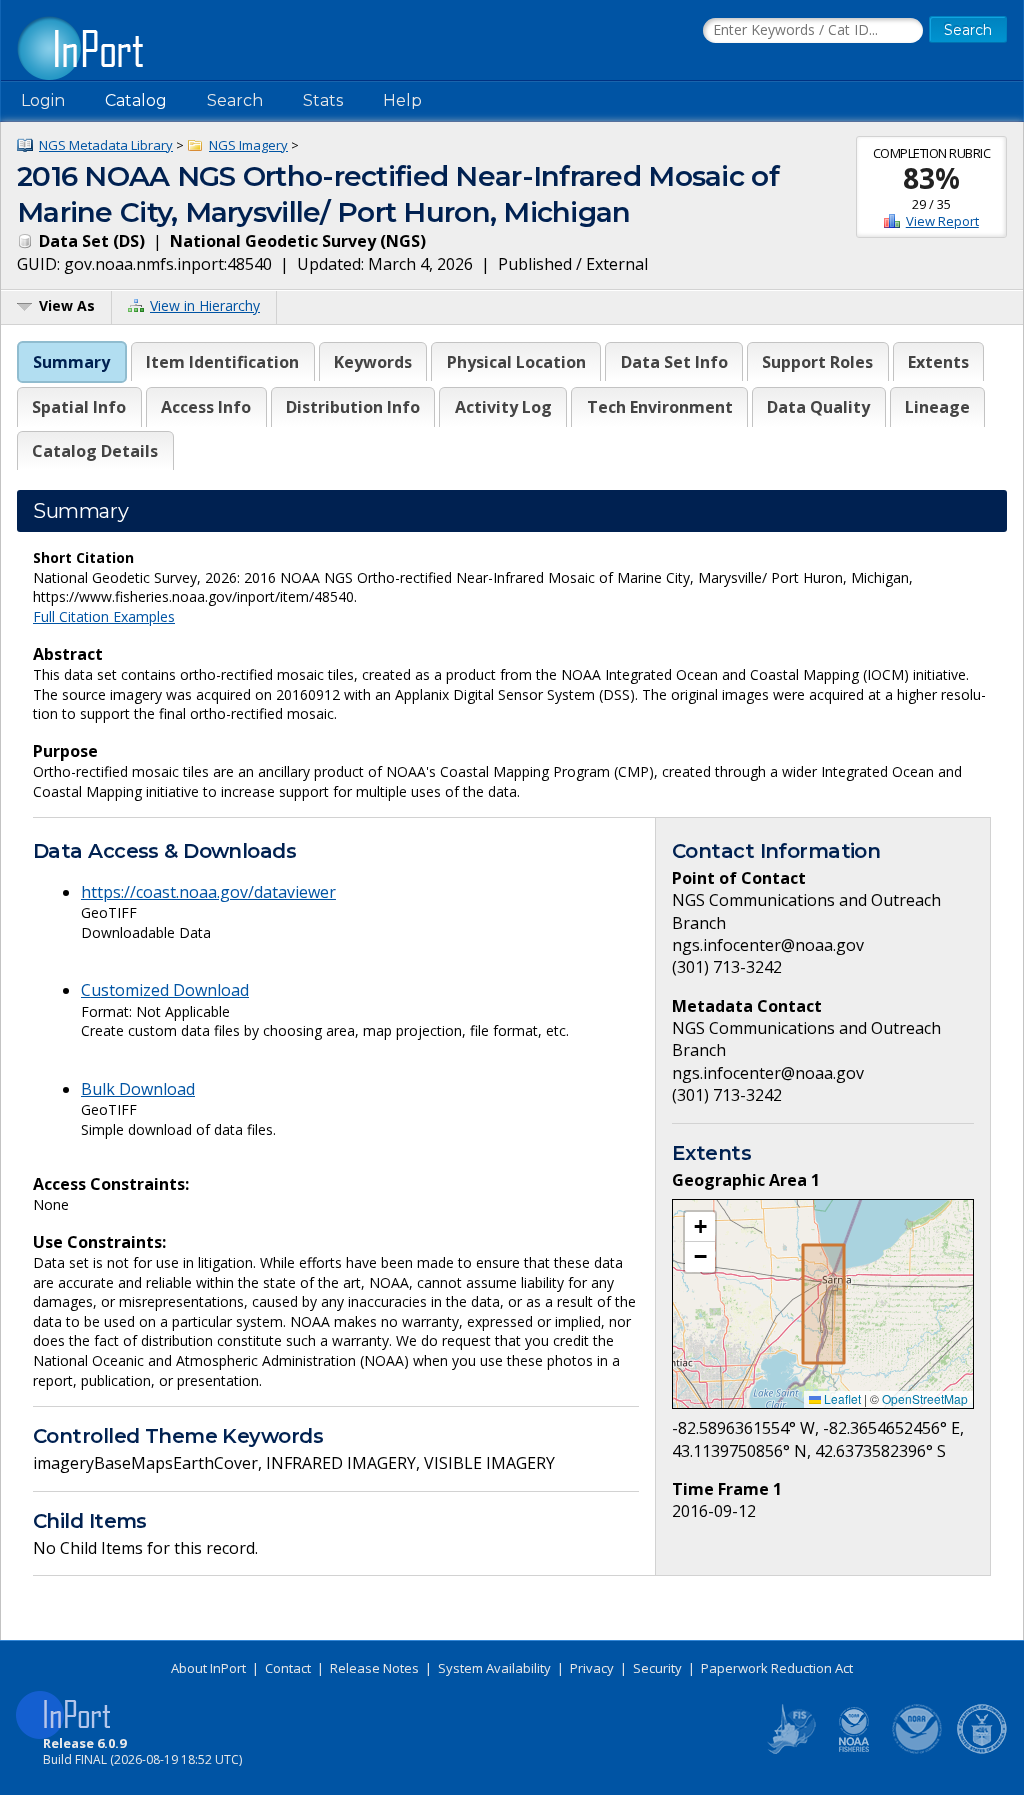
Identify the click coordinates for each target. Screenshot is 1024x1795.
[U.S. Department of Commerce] (982, 1750)
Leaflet (841, 1398)
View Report (942, 221)
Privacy (592, 1668)
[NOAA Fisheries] (854, 1750)
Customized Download (165, 990)
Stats (323, 100)
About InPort (208, 1668)
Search (235, 100)
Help (402, 100)
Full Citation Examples (104, 616)
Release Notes (374, 1668)
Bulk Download (138, 1089)
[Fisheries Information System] (790, 1750)
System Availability (494, 1668)
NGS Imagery (248, 145)
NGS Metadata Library (106, 145)
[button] (700, 1227)
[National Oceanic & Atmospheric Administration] (918, 1750)
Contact (288, 1668)
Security (657, 1668)
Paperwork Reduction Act (777, 1668)
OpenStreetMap (925, 1398)
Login (43, 100)
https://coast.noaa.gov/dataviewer (208, 892)
